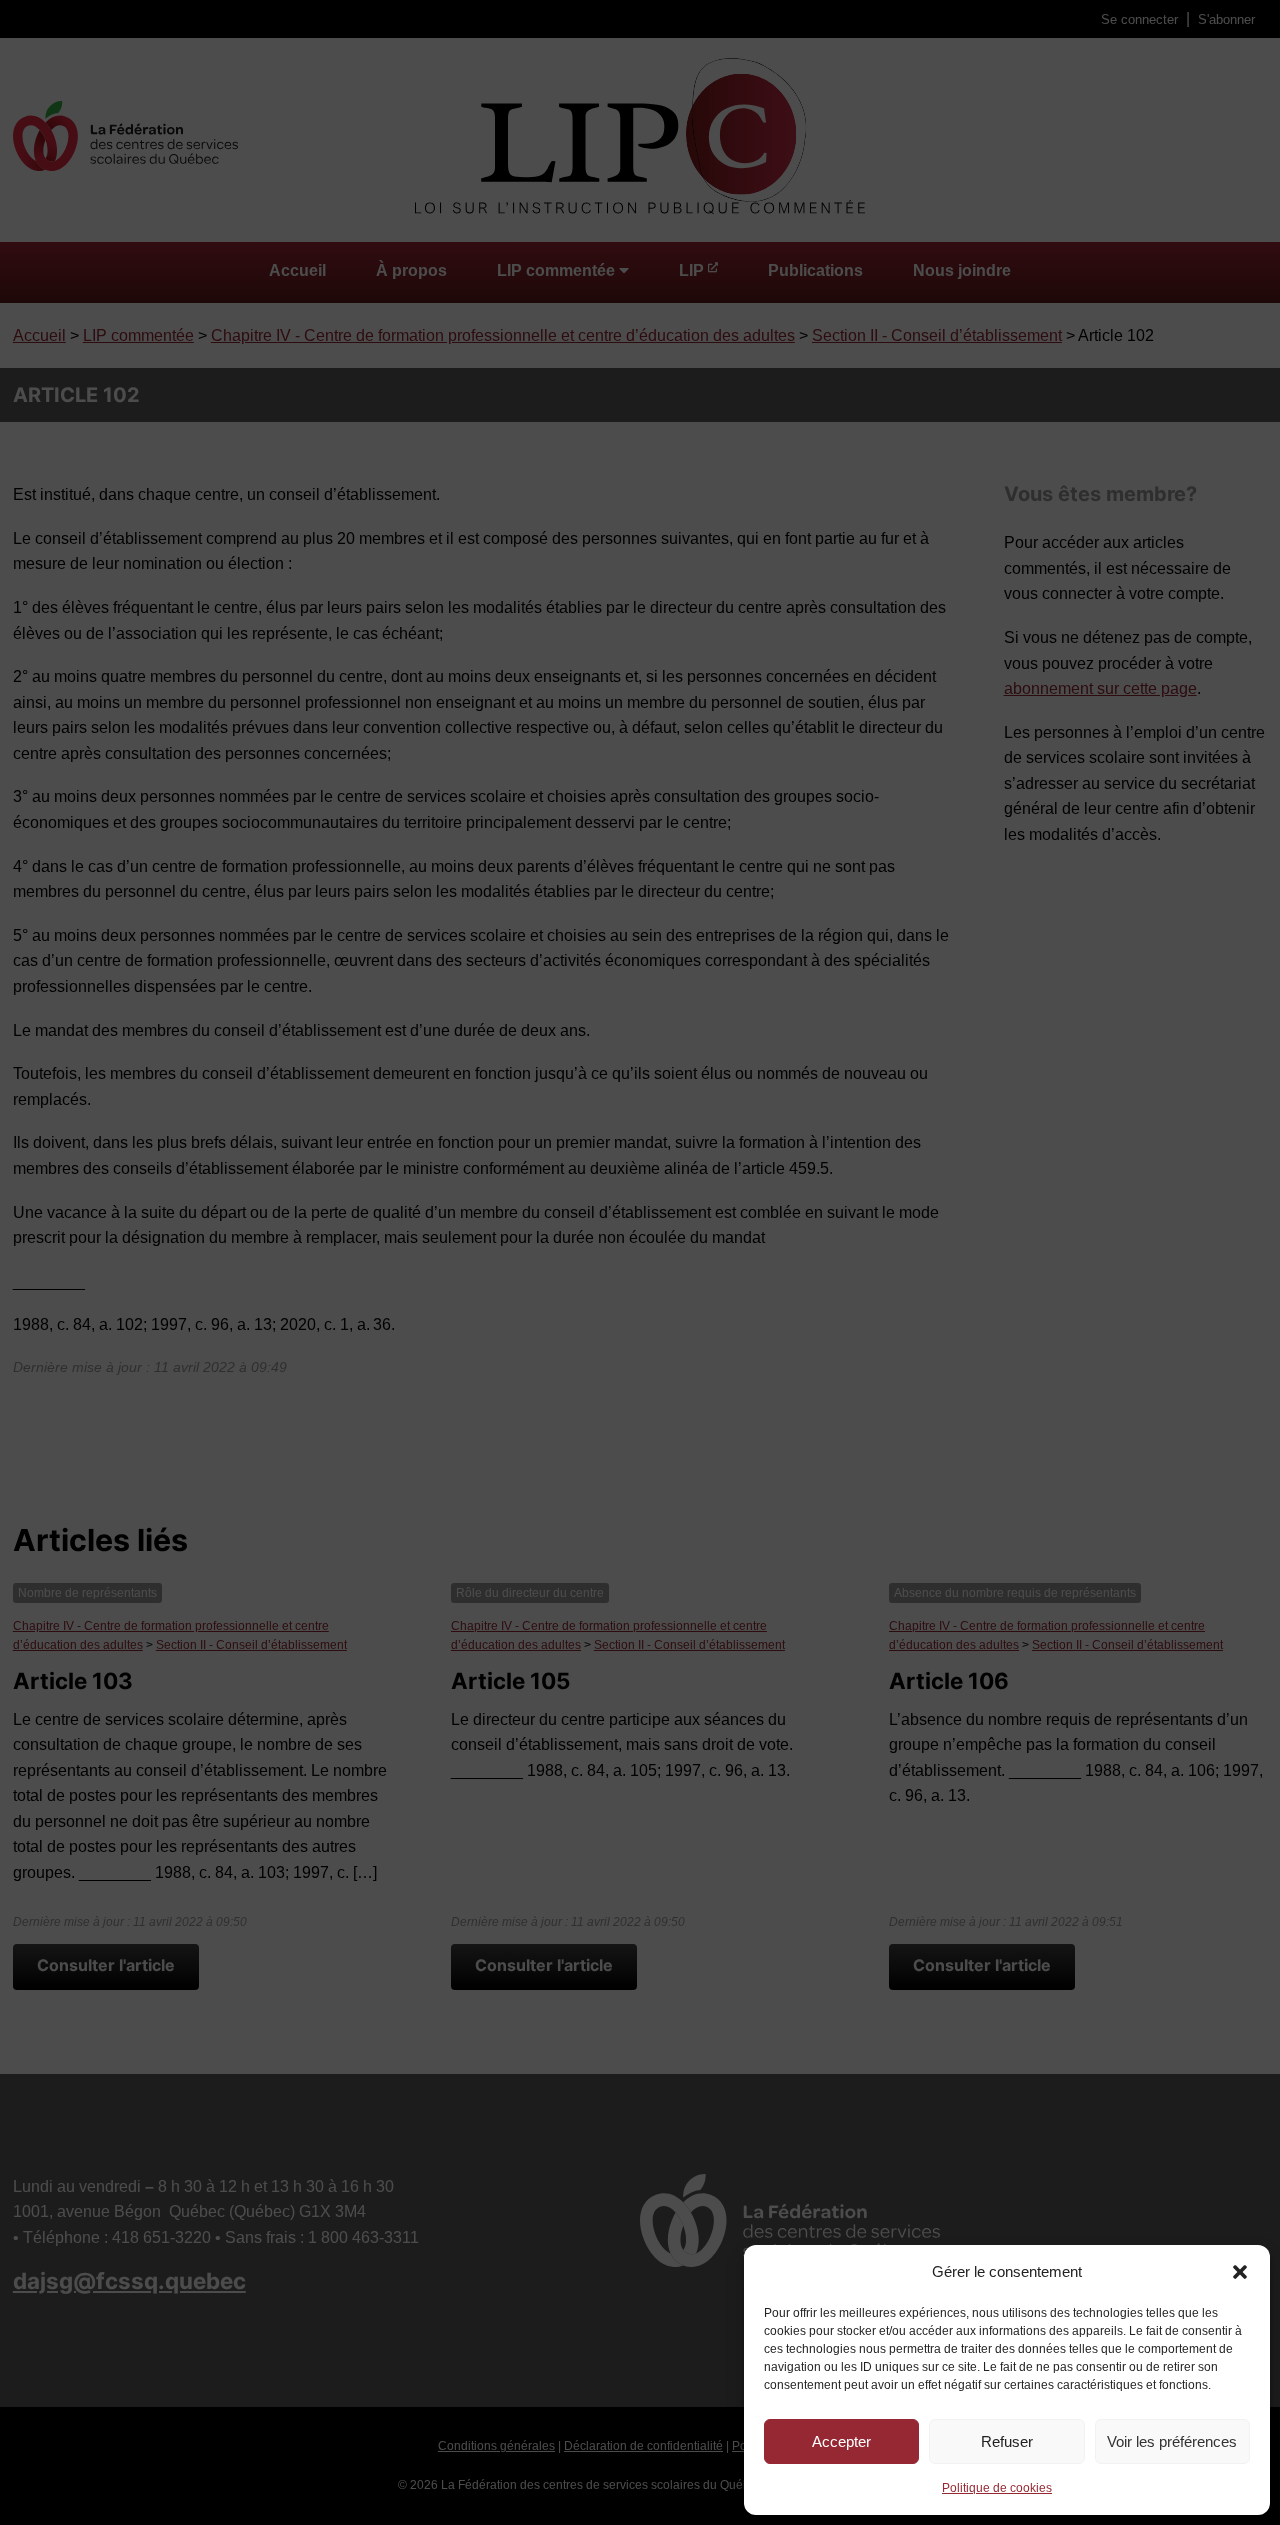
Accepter (841, 2441)
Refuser (1007, 2441)
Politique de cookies (997, 2488)
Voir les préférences (1172, 2441)
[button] (1240, 2272)
